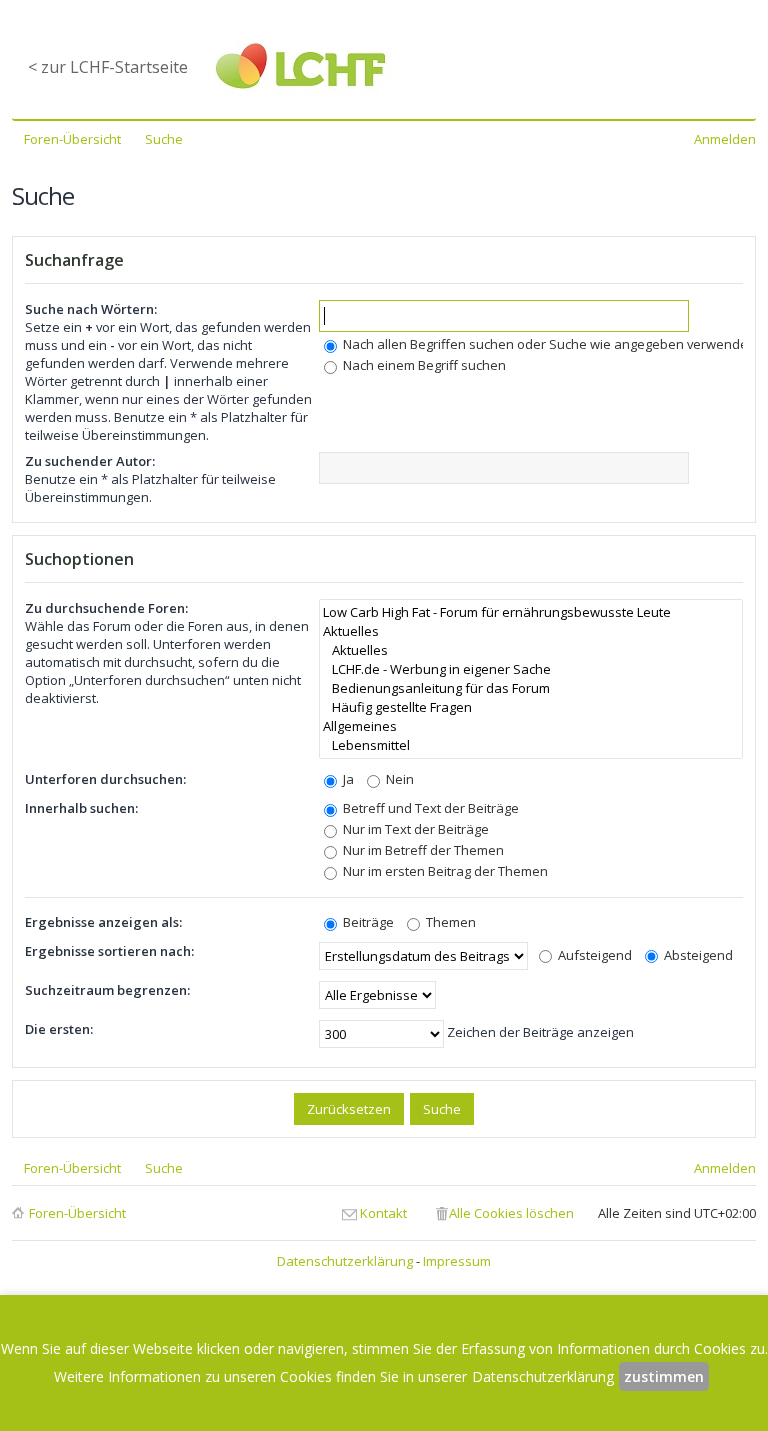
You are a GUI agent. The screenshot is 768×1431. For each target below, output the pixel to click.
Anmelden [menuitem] (725, 139)
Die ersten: (59, 1029)
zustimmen (664, 1376)
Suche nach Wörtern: (91, 309)
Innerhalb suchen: (81, 808)
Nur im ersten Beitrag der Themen (444, 871)
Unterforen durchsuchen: (105, 779)
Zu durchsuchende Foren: (106, 608)
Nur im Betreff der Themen (422, 850)
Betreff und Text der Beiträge (429, 808)
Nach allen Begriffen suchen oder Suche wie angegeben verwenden (548, 344)
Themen (449, 922)
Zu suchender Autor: (90, 461)
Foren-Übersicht (77, 1213)
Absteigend (697, 955)
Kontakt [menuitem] (383, 1213)
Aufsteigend (593, 955)
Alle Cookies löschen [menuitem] (511, 1213)
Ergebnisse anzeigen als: (103, 922)
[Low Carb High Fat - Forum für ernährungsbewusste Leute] (531, 612)
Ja (347, 779)
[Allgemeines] (531, 726)
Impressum (457, 1261)
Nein (398, 779)
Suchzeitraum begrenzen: (107, 990)
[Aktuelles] (531, 631)
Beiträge (367, 922)
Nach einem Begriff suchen (423, 365)
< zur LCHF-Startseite (108, 67)
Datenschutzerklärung (345, 1261)
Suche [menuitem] (164, 139)
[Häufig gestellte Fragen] (531, 707)
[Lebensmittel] (531, 745)
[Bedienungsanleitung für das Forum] (531, 688)
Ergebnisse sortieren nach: (109, 951)
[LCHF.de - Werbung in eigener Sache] (531, 669)
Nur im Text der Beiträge (414, 829)
